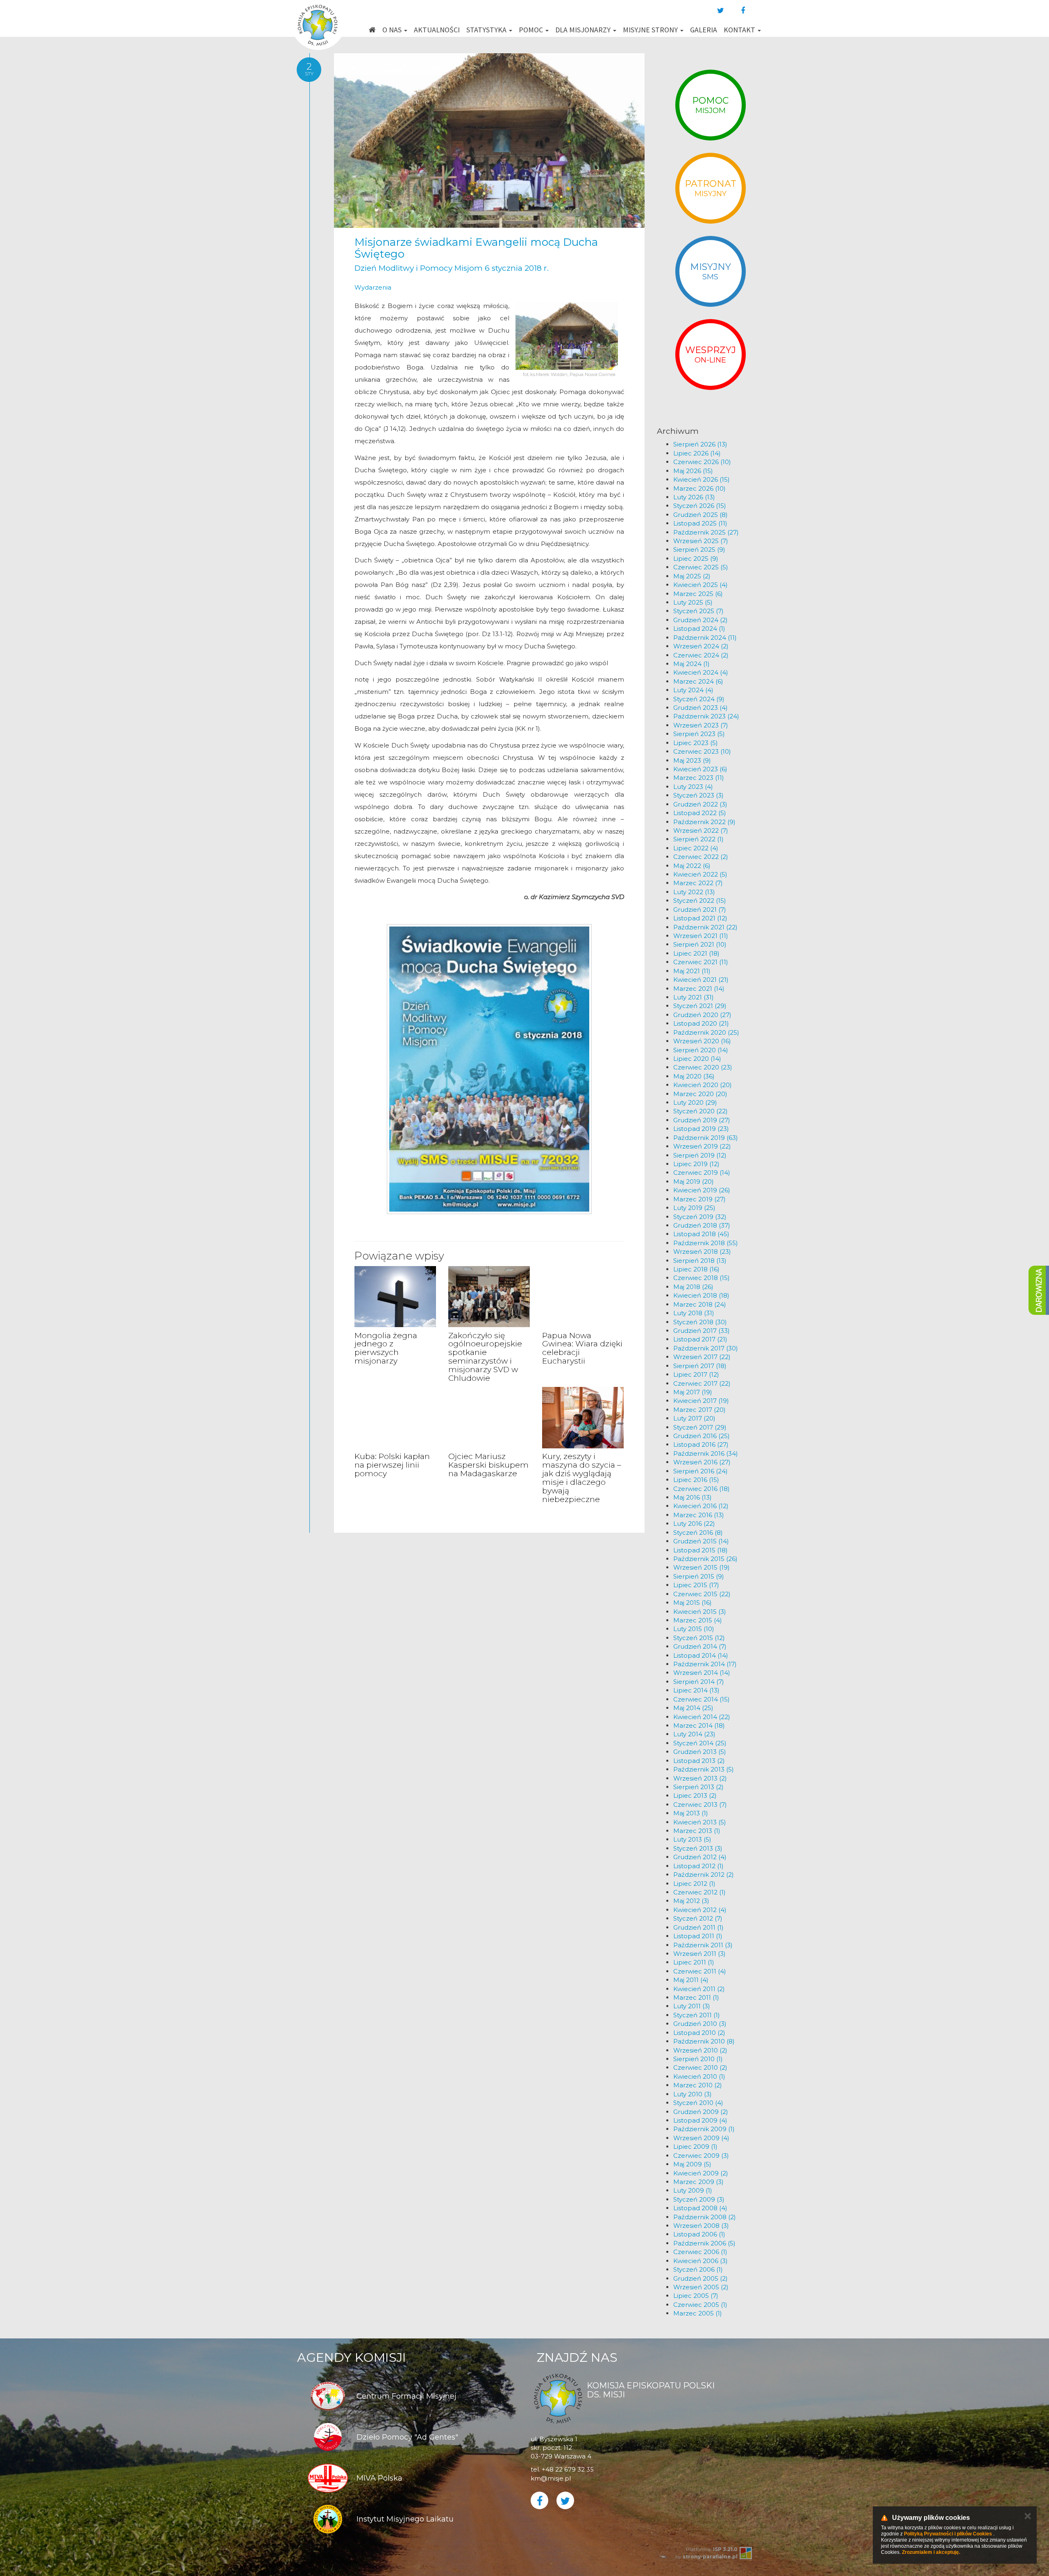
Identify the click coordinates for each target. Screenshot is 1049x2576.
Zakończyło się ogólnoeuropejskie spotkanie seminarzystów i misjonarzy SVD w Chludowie (485, 1357)
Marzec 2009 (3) (698, 2182)
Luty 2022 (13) (694, 892)
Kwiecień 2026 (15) (702, 479)
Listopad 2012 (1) (698, 1866)
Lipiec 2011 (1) (694, 1962)
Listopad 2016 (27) (701, 1444)
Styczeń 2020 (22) (700, 1111)
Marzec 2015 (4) (698, 1620)
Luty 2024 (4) (693, 690)
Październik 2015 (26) (705, 1559)
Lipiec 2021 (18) (696, 953)
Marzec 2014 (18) (699, 1725)
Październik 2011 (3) (703, 1945)
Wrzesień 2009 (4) (701, 2138)
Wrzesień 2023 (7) (701, 725)
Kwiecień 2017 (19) (701, 1401)
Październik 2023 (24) (706, 716)
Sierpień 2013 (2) (698, 1787)
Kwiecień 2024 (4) (701, 672)
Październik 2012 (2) (704, 1875)
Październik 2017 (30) (706, 1348)
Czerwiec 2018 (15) (702, 1278)
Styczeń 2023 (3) (698, 795)
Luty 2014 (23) (694, 1734)
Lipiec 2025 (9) (696, 558)
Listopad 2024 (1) (699, 629)
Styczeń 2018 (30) (700, 1322)
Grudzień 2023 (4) (700, 708)
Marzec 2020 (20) (700, 1094)
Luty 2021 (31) (694, 997)
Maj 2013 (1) (691, 1813)
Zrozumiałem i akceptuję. (931, 2552)
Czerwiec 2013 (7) (700, 1805)
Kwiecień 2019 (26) (702, 1190)
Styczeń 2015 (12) (699, 1638)
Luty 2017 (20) (694, 1418)
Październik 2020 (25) (706, 1032)
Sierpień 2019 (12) (700, 1155)
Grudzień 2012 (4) (700, 1857)
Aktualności (437, 30)
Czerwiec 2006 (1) (700, 2252)
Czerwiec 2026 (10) (702, 462)
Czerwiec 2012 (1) (699, 1892)
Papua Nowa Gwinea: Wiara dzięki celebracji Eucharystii (582, 1348)
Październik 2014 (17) (705, 1664)
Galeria (704, 30)
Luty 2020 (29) (695, 1102)
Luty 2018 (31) (694, 1313)
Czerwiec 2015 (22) (702, 1594)
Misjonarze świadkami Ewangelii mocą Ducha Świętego (476, 248)
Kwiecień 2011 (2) (699, 1989)
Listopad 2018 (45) (701, 1234)
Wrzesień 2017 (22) (702, 1357)
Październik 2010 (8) (704, 2041)
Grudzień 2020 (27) (702, 1015)
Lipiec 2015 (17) (696, 1585)
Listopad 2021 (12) (700, 918)
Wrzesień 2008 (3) (701, 2226)
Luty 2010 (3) (693, 2094)
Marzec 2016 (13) (699, 1515)
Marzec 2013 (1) (697, 1831)
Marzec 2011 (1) (696, 1997)
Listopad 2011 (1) (698, 1936)
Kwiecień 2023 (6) (700, 769)
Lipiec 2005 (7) (696, 2296)
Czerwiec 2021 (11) (701, 962)
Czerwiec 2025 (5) (701, 567)
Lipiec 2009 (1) (695, 2147)
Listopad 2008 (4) (700, 2208)
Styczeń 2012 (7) (698, 1918)
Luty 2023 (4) (693, 787)
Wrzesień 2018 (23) (702, 1252)
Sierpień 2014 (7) (699, 1682)
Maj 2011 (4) (691, 1980)
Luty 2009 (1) (693, 2190)
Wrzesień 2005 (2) (701, 2287)
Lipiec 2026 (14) (697, 453)
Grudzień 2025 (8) (700, 515)
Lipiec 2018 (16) (696, 1269)
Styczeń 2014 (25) (700, 1743)
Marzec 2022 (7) (698, 883)
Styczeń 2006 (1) (698, 2269)
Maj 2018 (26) (693, 1287)
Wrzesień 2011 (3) (699, 1954)
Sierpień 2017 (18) (700, 1366)
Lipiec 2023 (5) (696, 743)
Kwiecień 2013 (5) (700, 1822)
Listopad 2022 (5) (700, 813)
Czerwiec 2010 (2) (700, 2067)
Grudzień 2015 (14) (701, 1541)
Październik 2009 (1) (704, 2129)
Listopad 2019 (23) (701, 1129)
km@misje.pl (551, 2478)
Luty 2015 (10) (694, 1629)
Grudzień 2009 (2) (701, 2112)
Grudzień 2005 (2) (700, 2278)
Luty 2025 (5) (693, 602)
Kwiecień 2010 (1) (699, 2076)
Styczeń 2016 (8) (698, 1533)
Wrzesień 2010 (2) (700, 2050)
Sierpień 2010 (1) (698, 2059)
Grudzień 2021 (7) (700, 910)
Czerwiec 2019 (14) (702, 1172)
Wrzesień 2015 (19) (702, 1567)
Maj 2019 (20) (694, 1182)
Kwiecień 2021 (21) (701, 980)
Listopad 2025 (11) (700, 523)
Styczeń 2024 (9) (699, 699)
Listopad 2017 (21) (700, 1339)
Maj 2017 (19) (693, 1392)
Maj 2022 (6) (692, 866)
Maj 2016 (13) (693, 1497)
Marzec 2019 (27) (699, 1199)
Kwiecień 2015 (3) (700, 1612)
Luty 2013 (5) (692, 1839)
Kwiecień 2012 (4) (700, 1910)
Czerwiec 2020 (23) (703, 1067)
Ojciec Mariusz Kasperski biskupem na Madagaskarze (488, 1465)
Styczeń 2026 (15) (700, 506)
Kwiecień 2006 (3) (700, 2261)
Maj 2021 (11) (692, 971)
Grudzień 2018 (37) (702, 1225)
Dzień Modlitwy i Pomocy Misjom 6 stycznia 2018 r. (452, 268)
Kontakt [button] (740, 30)
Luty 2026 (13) (694, 497)
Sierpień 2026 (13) (700, 444)
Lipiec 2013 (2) (695, 1795)
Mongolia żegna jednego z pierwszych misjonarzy (386, 1348)
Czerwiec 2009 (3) (701, 2156)
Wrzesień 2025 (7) (701, 541)
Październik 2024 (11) (705, 638)
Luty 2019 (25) (694, 1208)
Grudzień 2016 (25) (702, 1436)
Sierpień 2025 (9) (699, 549)
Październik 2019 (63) (706, 1138)
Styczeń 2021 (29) (700, 1006)
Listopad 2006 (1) (699, 2234)
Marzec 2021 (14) (699, 989)
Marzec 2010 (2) (698, 2085)
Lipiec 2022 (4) (696, 848)
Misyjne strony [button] (651, 30)
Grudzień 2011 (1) (698, 1927)
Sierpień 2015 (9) (699, 1576)
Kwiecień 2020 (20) (703, 1085)
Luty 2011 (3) (692, 2006)
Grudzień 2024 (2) (700, 620)
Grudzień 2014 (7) (700, 1646)
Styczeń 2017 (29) (700, 1427)
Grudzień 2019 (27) (702, 1120)
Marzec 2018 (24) (700, 1304)
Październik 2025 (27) (706, 532)
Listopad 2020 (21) (701, 1023)
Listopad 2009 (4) (700, 2120)
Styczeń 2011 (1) (697, 2015)
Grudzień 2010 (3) (700, 2024)
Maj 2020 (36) (694, 1076)
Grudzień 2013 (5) (700, 1752)
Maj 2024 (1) (691, 664)
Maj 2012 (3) (691, 1901)
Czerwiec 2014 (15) (702, 1699)
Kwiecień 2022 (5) (700, 874)
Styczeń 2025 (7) (698, 611)
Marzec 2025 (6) (698, 594)
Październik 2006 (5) (704, 2243)
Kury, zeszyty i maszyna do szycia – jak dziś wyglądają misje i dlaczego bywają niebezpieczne (582, 1478)
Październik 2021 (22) (705, 927)
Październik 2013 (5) (704, 1769)
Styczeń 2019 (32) (700, 1217)
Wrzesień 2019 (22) (702, 1146)
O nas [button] (393, 30)
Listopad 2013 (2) (699, 1761)
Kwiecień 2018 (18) (701, 1295)
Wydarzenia (373, 287)
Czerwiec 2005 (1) (700, 2305)
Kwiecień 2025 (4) (700, 585)
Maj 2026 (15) (693, 471)
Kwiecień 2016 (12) (701, 1506)
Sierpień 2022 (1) (698, 839)
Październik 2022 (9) (704, 822)
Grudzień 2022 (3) (700, 804)
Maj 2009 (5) (692, 2164)
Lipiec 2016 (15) (696, 1480)
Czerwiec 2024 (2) (701, 655)
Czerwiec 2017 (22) (702, 1383)
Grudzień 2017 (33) (702, 1331)
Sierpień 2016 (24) (700, 1471)
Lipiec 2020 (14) (697, 1059)
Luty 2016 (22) (694, 1524)
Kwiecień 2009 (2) (701, 2173)
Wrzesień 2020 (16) (702, 1041)
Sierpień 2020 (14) (701, 1050)
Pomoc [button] (532, 30)
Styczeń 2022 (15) (700, 901)
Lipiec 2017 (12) (696, 1374)
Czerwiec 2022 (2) (701, 857)
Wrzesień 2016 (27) (702, 1462)
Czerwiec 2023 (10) (702, 751)
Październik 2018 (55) (706, 1243)
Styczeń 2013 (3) (698, 1848)
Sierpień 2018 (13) (700, 1261)
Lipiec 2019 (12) (696, 1164)
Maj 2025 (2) (692, 576)
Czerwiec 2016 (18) (702, 1489)
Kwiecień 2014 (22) (702, 1717)
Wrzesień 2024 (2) (701, 646)
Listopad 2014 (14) (701, 1655)
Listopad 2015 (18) (700, 1550)
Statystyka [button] (487, 30)
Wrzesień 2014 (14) (702, 1673)
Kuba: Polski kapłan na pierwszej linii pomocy (392, 1465)
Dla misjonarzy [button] (584, 30)
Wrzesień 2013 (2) (700, 1778)
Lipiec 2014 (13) (696, 1690)
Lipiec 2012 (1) (694, 1884)
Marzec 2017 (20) (699, 1410)
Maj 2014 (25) (693, 1708)
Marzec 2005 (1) (698, 2313)
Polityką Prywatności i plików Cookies (948, 2534)
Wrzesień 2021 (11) (701, 936)
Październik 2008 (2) (705, 2217)
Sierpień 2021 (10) (700, 944)
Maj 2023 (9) (692, 760)
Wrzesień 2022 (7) (701, 830)
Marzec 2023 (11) (699, 778)
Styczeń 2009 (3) (699, 2199)
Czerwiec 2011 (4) (700, 1971)
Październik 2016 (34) (706, 1453)
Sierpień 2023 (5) (699, 734)
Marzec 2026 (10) (699, 488)
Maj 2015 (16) (693, 1603)
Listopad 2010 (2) (699, 2033)
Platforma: (712, 2549)
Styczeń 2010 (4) (698, 2103)
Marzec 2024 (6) (698, 681)
